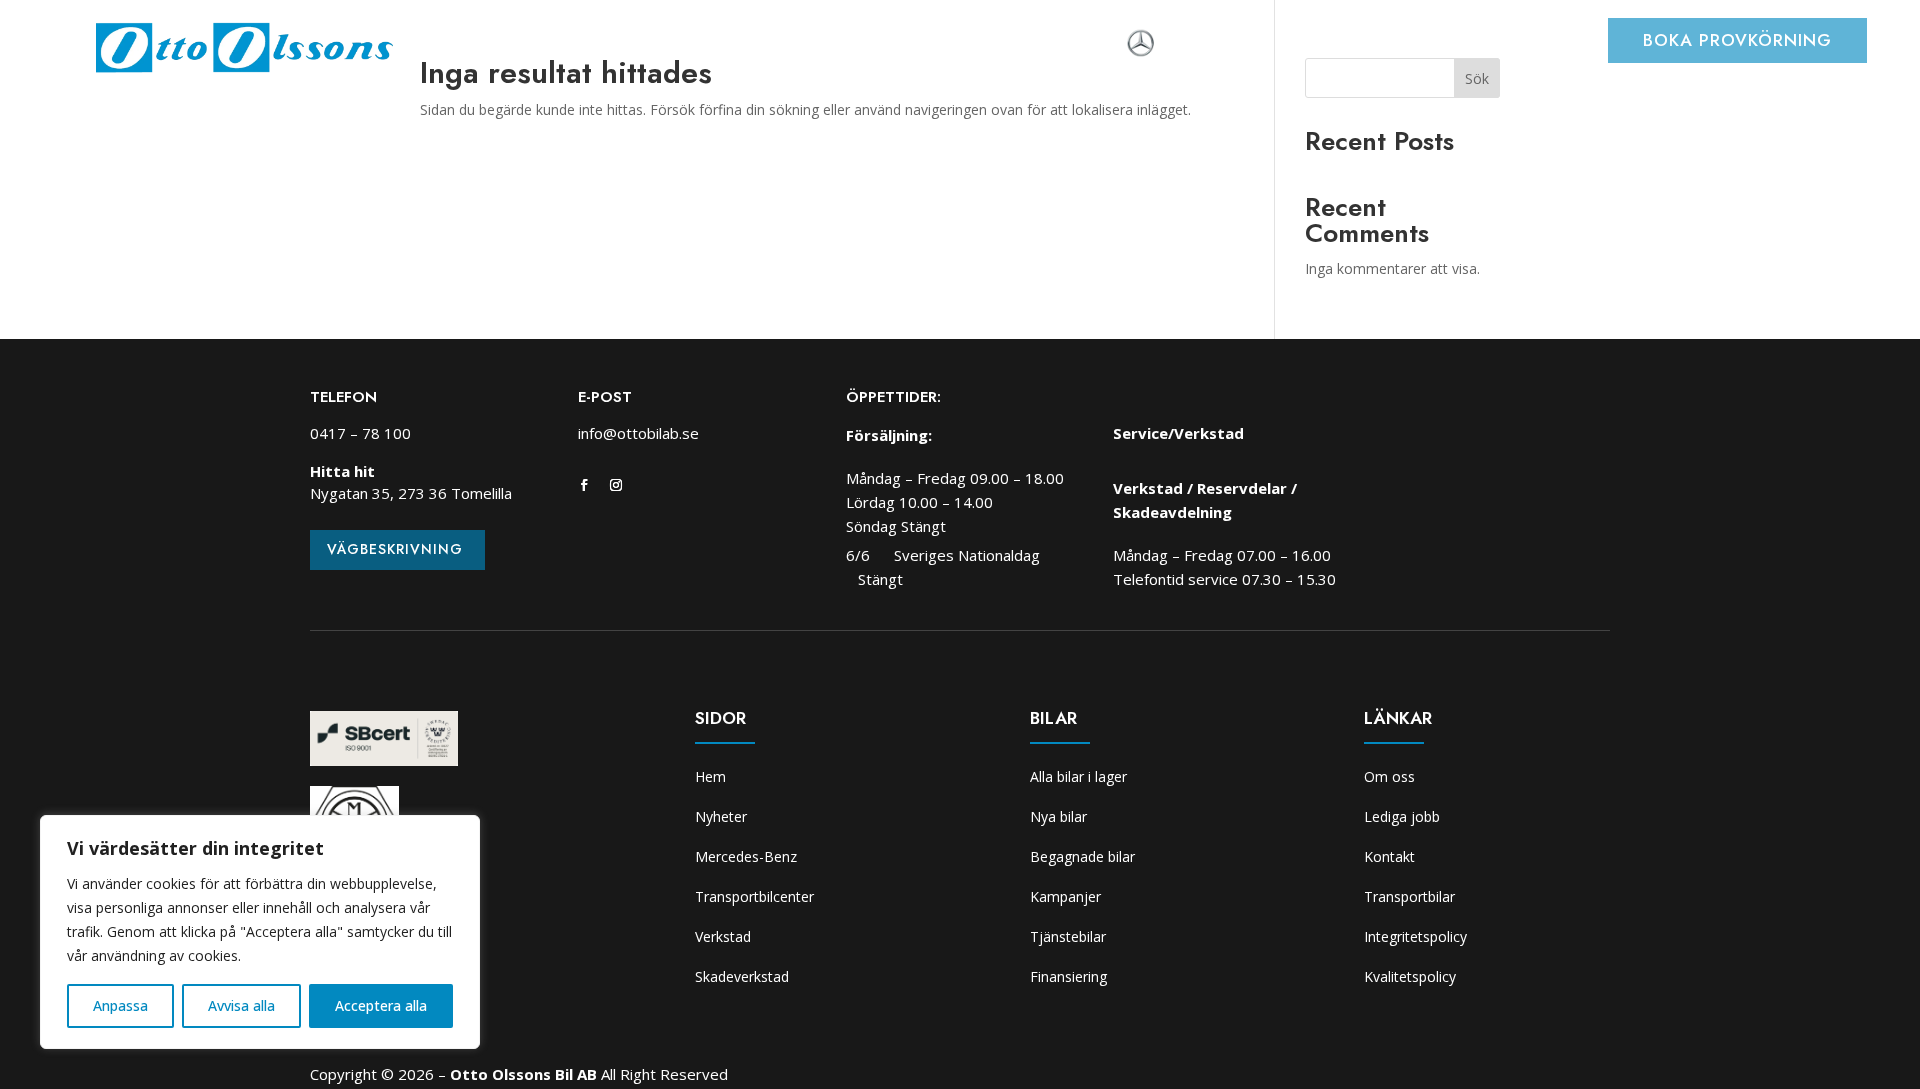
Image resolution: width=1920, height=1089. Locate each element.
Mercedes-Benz (746, 856)
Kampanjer (1065, 896)
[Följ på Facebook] (584, 485)
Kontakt (1389, 856)
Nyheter (544, 45)
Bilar (615, 45)
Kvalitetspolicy (1410, 976)
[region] (260, 932)
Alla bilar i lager (1078, 776)
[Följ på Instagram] (616, 485)
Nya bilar (1058, 816)
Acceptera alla (381, 1005)
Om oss (1087, 45)
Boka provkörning (1737, 40)
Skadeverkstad (980, 45)
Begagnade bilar (1082, 856)
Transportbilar (1409, 896)
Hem (476, 45)
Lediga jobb (1402, 816)
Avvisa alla (241, 1005)
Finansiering (1068, 976)
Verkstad (866, 45)
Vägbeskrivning (395, 549)
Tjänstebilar (1068, 936)
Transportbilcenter (732, 45)
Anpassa (120, 1005)
